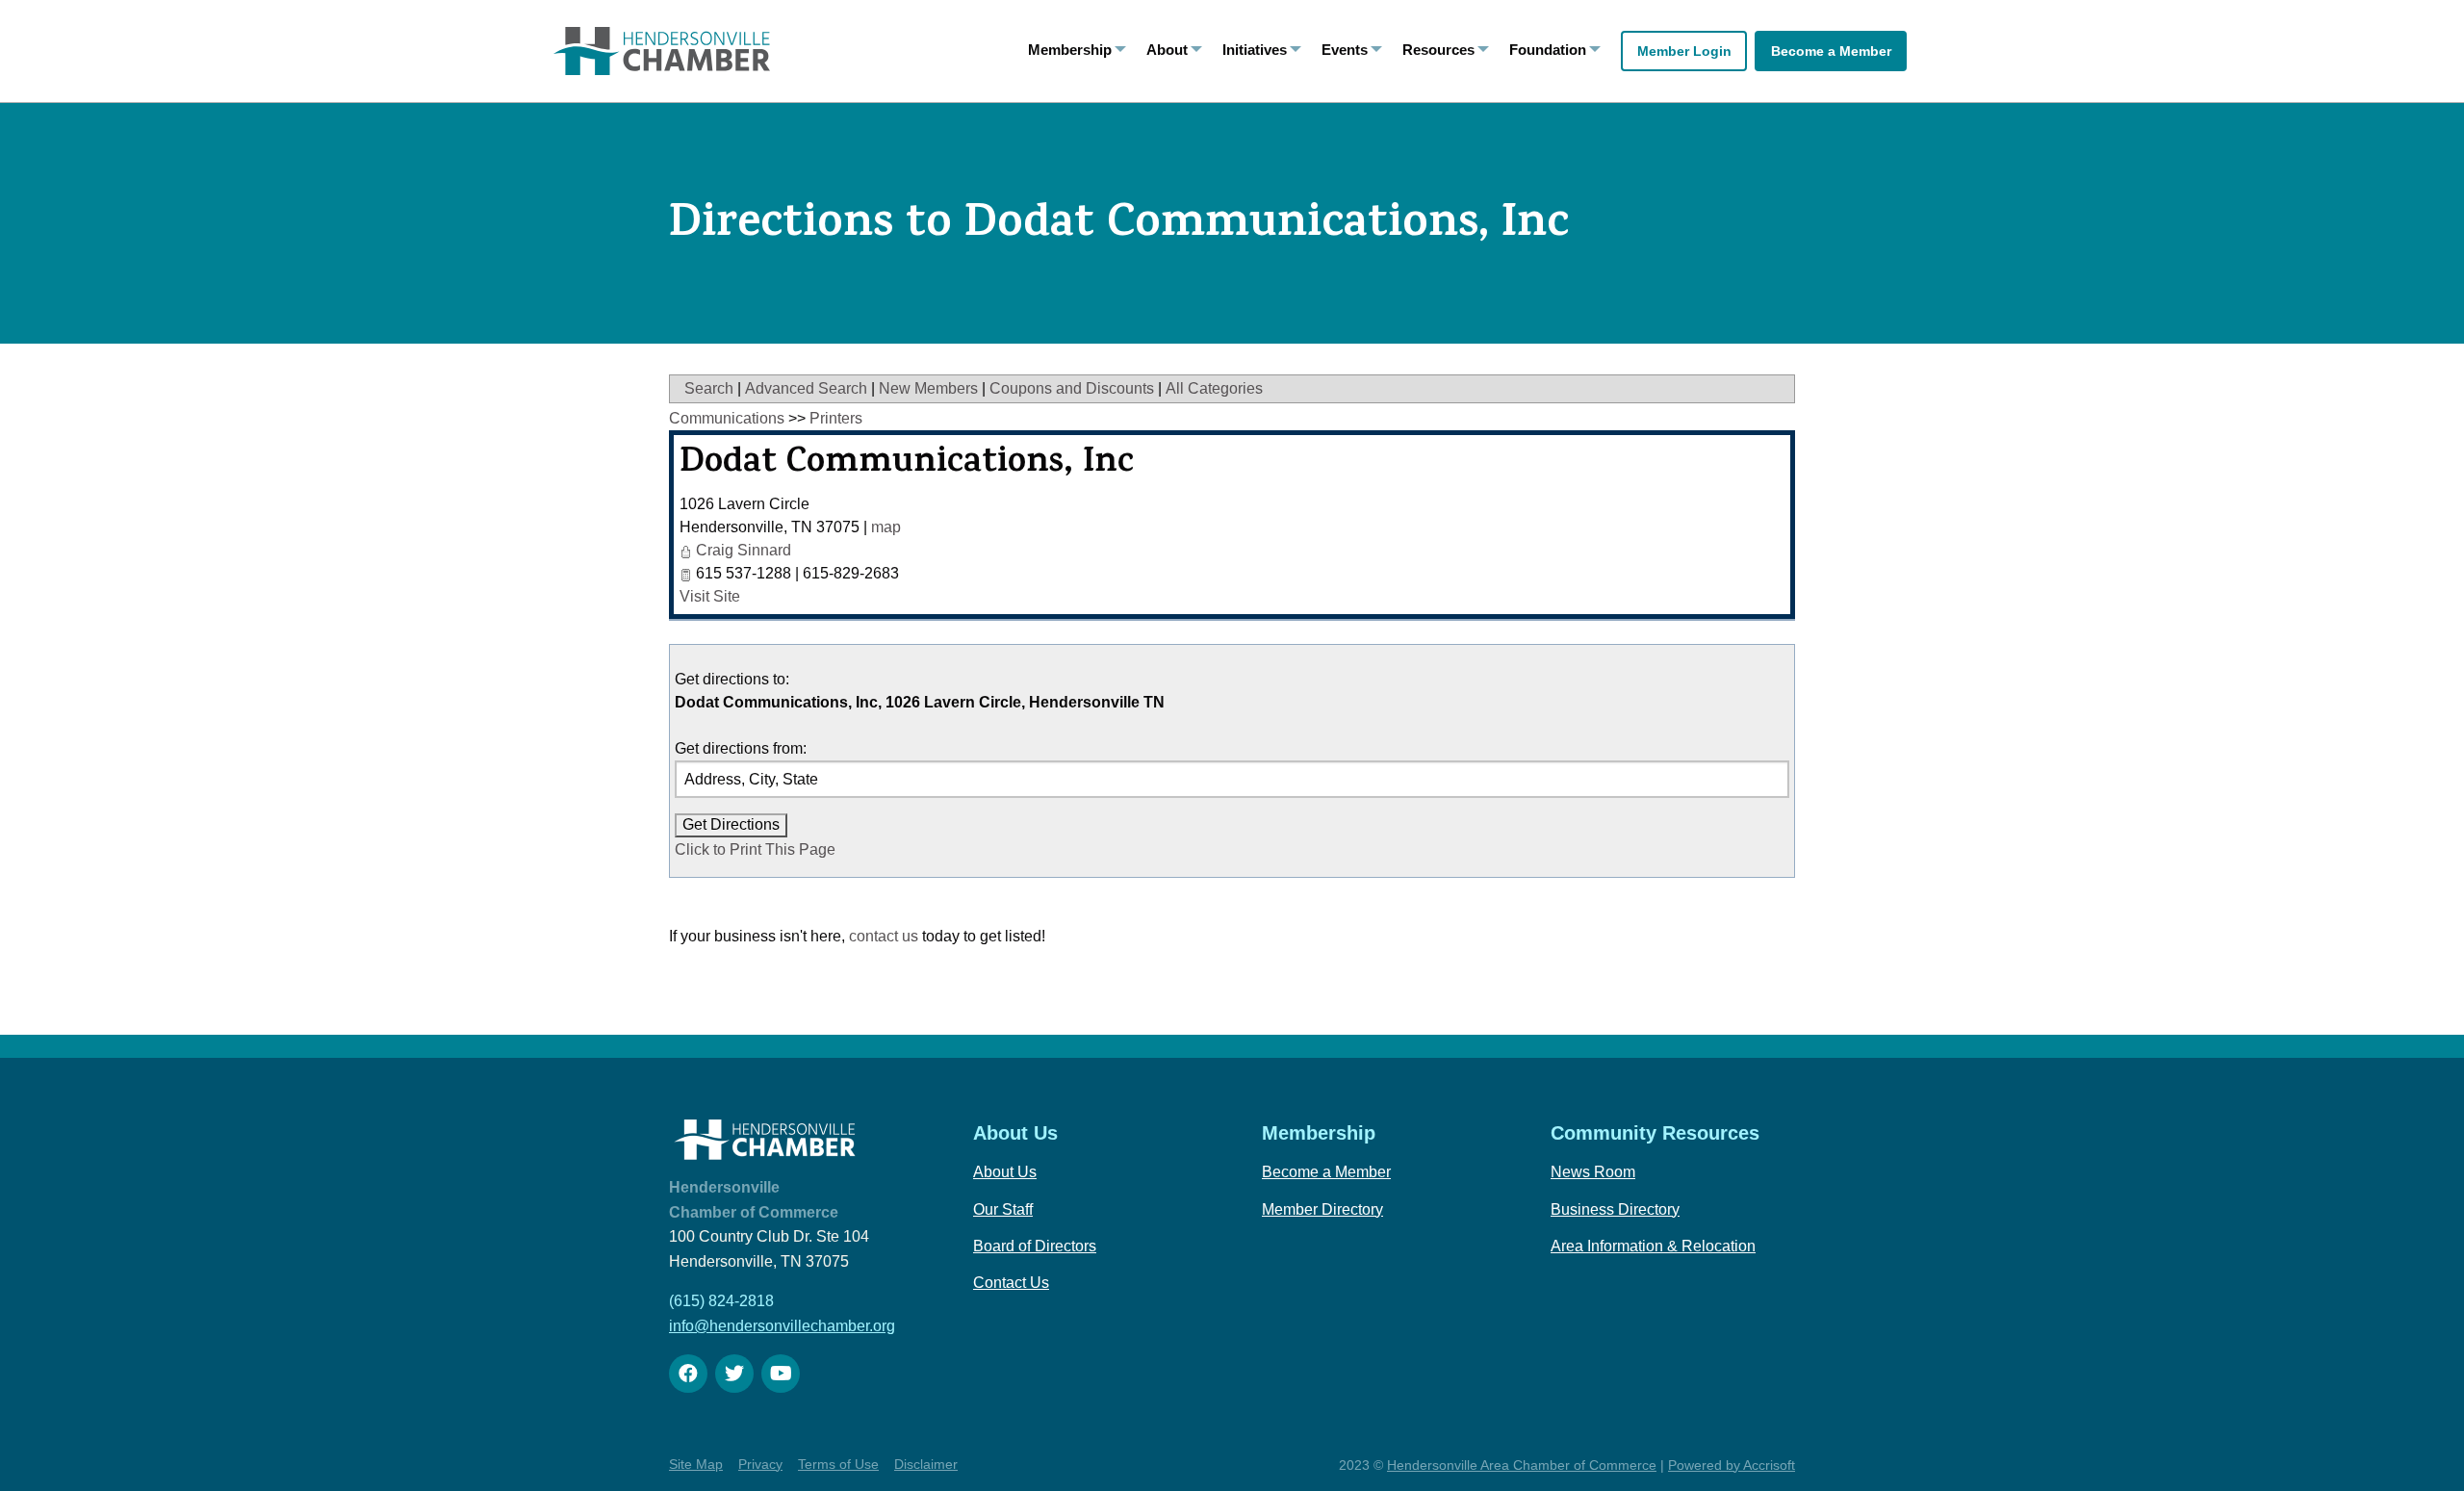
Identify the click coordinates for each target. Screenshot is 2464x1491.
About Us (1005, 1172)
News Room (1593, 1172)
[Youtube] (781, 1374)
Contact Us (1011, 1283)
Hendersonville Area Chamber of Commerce (1522, 1465)
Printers (836, 418)
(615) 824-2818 (721, 1301)
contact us (884, 936)
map (886, 527)
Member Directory (1322, 1209)
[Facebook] (688, 1374)
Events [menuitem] (1345, 50)
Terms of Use (838, 1464)
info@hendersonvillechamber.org (782, 1326)
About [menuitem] (1167, 50)
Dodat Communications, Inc (907, 465)
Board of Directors (1035, 1246)
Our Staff (1003, 1209)
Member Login (1684, 51)
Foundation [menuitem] (1548, 50)
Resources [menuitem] (1438, 50)
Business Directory (1615, 1209)
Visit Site (710, 596)
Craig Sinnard (744, 550)
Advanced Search (806, 388)
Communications (727, 418)
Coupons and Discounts (1072, 388)
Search (709, 388)
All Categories (1214, 388)
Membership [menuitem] (1070, 50)
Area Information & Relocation (1653, 1246)
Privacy (760, 1464)
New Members (928, 388)
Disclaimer (926, 1464)
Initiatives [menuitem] (1255, 50)
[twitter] (734, 1374)
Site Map (696, 1464)
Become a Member (1831, 51)
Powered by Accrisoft (1732, 1465)
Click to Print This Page (755, 849)
